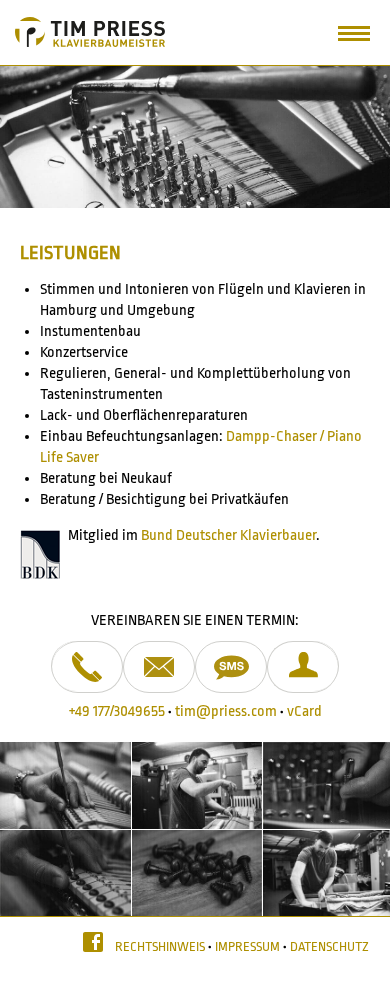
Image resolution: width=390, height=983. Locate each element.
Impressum (247, 946)
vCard (304, 711)
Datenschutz (329, 946)
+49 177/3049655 (117, 711)
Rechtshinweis (160, 946)
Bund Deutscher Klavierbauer (228, 535)
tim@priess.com (226, 711)
